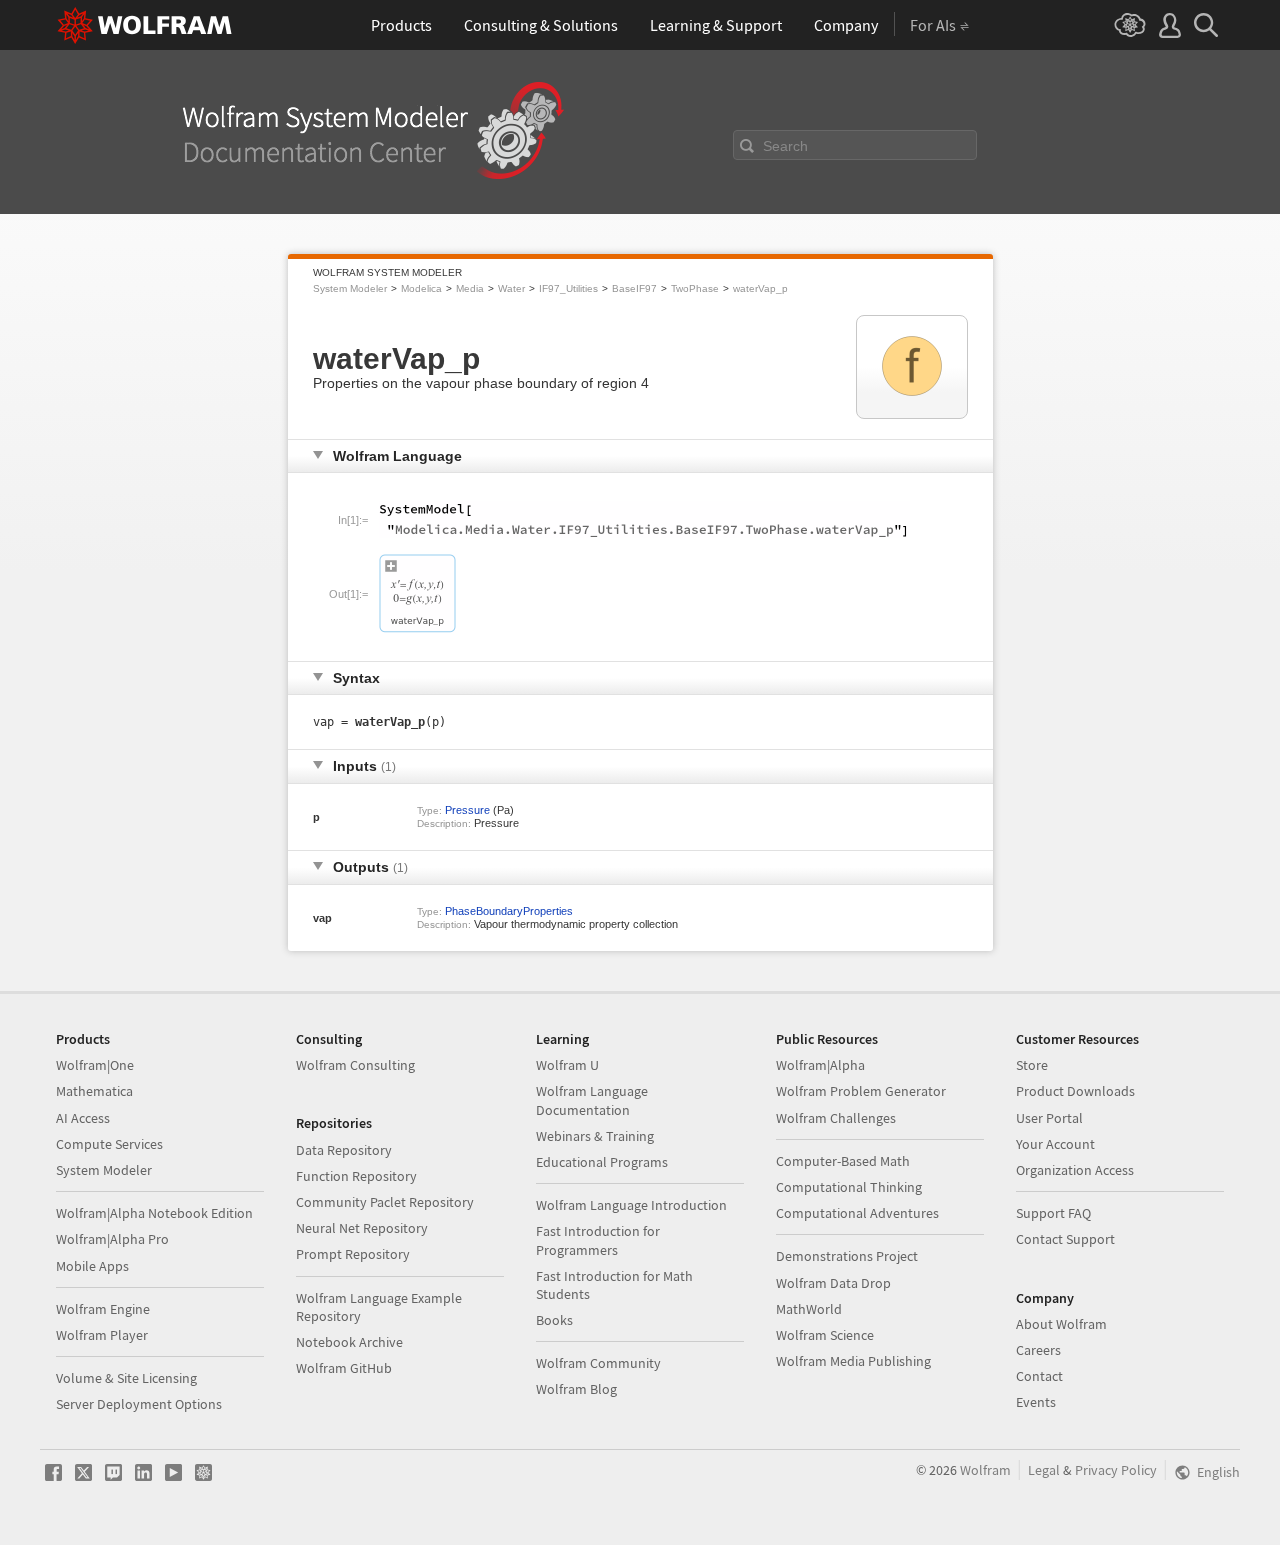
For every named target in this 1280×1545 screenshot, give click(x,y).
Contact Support (1065, 1239)
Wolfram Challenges (836, 1118)
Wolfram (985, 1470)
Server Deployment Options (139, 1404)
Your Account (1055, 1144)
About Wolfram (1061, 1324)
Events (1036, 1402)
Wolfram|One (95, 1065)
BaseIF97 (634, 288)
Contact (1039, 1376)
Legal (1044, 1470)
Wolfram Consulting (355, 1065)
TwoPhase (695, 288)
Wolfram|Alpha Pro (112, 1239)
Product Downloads (1075, 1091)
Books (554, 1320)
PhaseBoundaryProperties (509, 911)
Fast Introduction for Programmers (598, 1240)
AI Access (83, 1118)
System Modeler (350, 288)
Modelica (421, 288)
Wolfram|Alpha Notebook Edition (154, 1213)
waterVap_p (760, 288)
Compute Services (109, 1144)
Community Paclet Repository (385, 1202)
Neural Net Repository (362, 1228)
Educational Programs (602, 1162)
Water (511, 288)
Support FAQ (1053, 1213)
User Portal (1049, 1118)
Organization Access (1075, 1170)
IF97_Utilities (568, 288)
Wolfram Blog (576, 1389)
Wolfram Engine (103, 1309)
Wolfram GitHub (344, 1368)
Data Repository (344, 1150)
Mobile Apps (92, 1266)
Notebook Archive (349, 1342)
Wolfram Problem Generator (861, 1091)
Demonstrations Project (847, 1256)
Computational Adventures (857, 1213)
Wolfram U (567, 1065)
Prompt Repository (353, 1254)
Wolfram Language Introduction (631, 1205)
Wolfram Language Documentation (592, 1100)
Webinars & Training (595, 1136)
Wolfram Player (102, 1335)
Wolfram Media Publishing (853, 1361)
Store (1032, 1065)
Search (785, 146)
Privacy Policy (1116, 1470)
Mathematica (94, 1091)
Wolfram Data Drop (833, 1283)
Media (470, 288)
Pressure (467, 810)
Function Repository (356, 1176)
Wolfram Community (598, 1363)
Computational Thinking (849, 1187)
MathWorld (809, 1309)
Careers (1038, 1350)
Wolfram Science (825, 1335)
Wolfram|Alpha (820, 1065)
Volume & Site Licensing (126, 1378)
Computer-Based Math (843, 1161)
